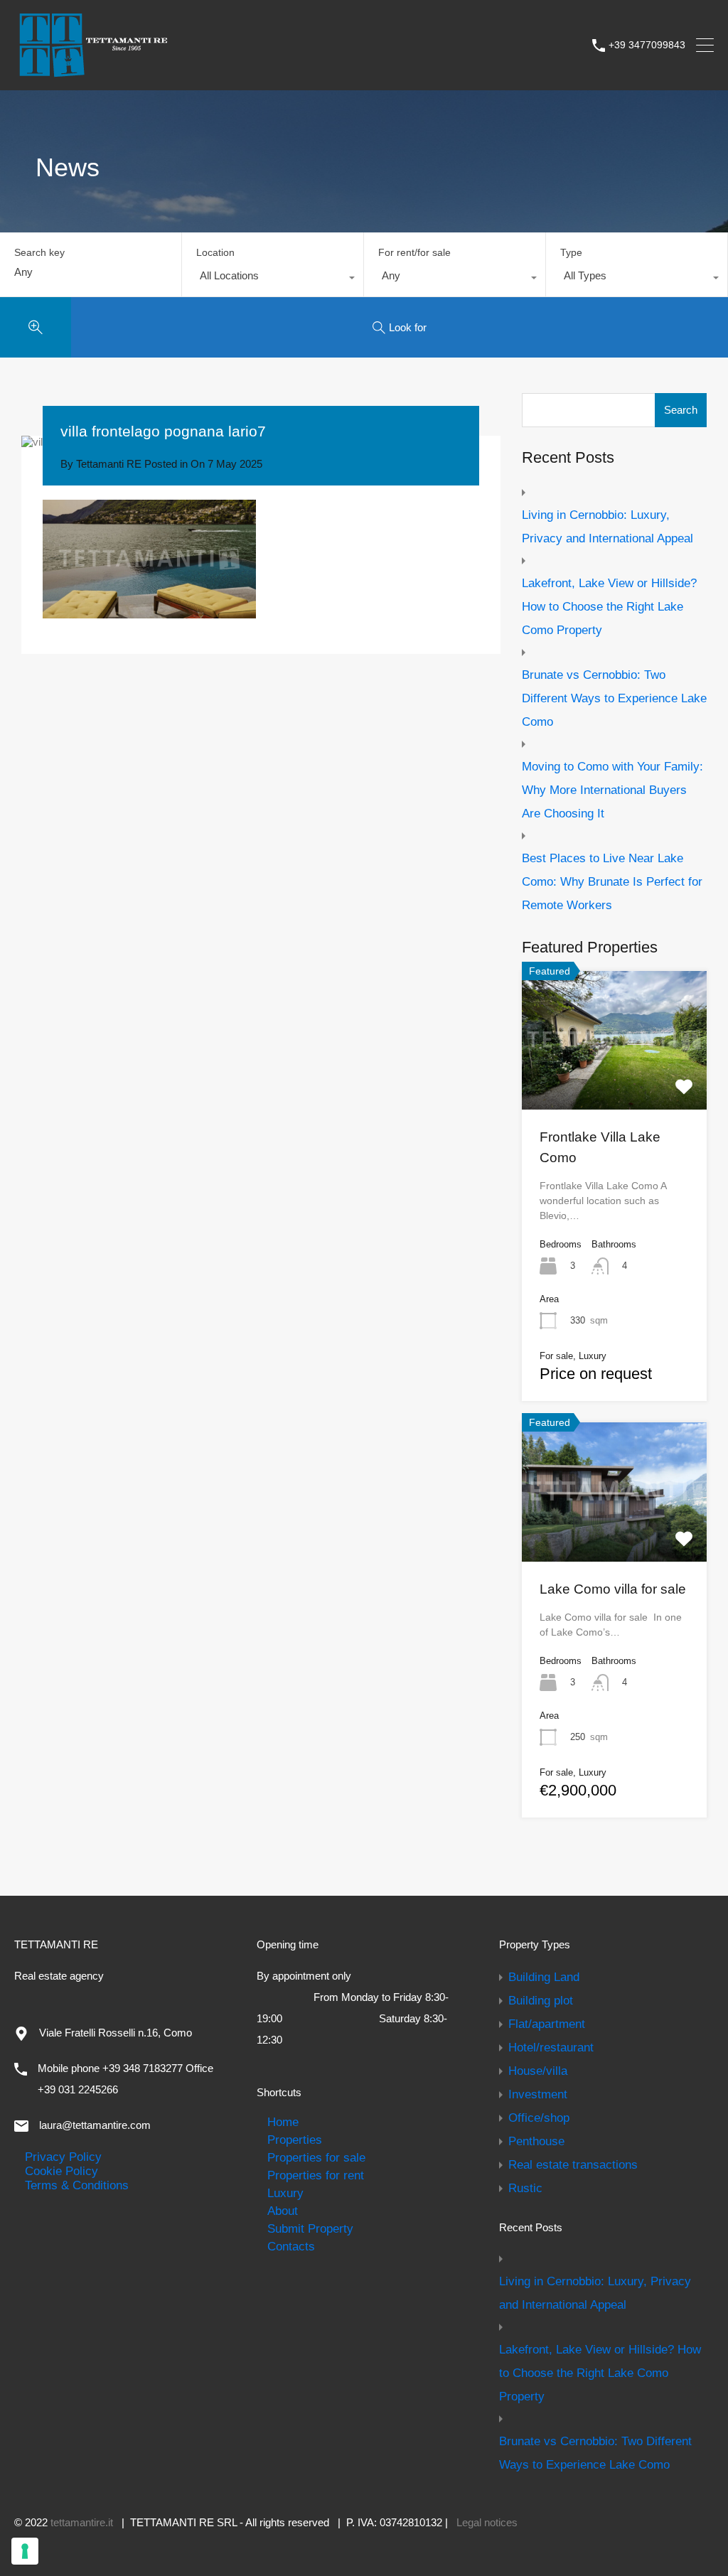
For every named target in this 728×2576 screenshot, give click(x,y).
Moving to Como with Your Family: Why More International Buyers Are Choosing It (612, 790)
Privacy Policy (63, 2157)
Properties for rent (316, 2175)
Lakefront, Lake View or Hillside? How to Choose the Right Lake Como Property (609, 606)
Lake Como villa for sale (613, 1589)
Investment (538, 2094)
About (283, 2211)
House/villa (538, 2071)
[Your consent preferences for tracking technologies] (25, 2551)
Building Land (544, 1977)
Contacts (291, 2246)
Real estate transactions (573, 2164)
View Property (614, 1082)
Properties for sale (316, 2157)
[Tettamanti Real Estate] (92, 72)
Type (571, 252)
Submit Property (310, 2228)
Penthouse (536, 2141)
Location (215, 252)
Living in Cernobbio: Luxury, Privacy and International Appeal (607, 526)
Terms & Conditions (77, 2185)
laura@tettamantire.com (95, 2125)
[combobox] (273, 279)
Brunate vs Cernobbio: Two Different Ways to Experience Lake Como (614, 698)
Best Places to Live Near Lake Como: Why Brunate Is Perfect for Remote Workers (612, 881)
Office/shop (539, 2118)
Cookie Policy (61, 2171)
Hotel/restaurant (551, 2047)
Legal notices (487, 2522)
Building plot (541, 2000)
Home (283, 2122)
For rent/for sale (414, 252)
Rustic (525, 2188)
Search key (39, 252)
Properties (295, 2140)
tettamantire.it (82, 2522)
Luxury (285, 2193)
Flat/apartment (547, 2024)
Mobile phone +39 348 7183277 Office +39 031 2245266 (125, 2079)
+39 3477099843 (647, 45)
